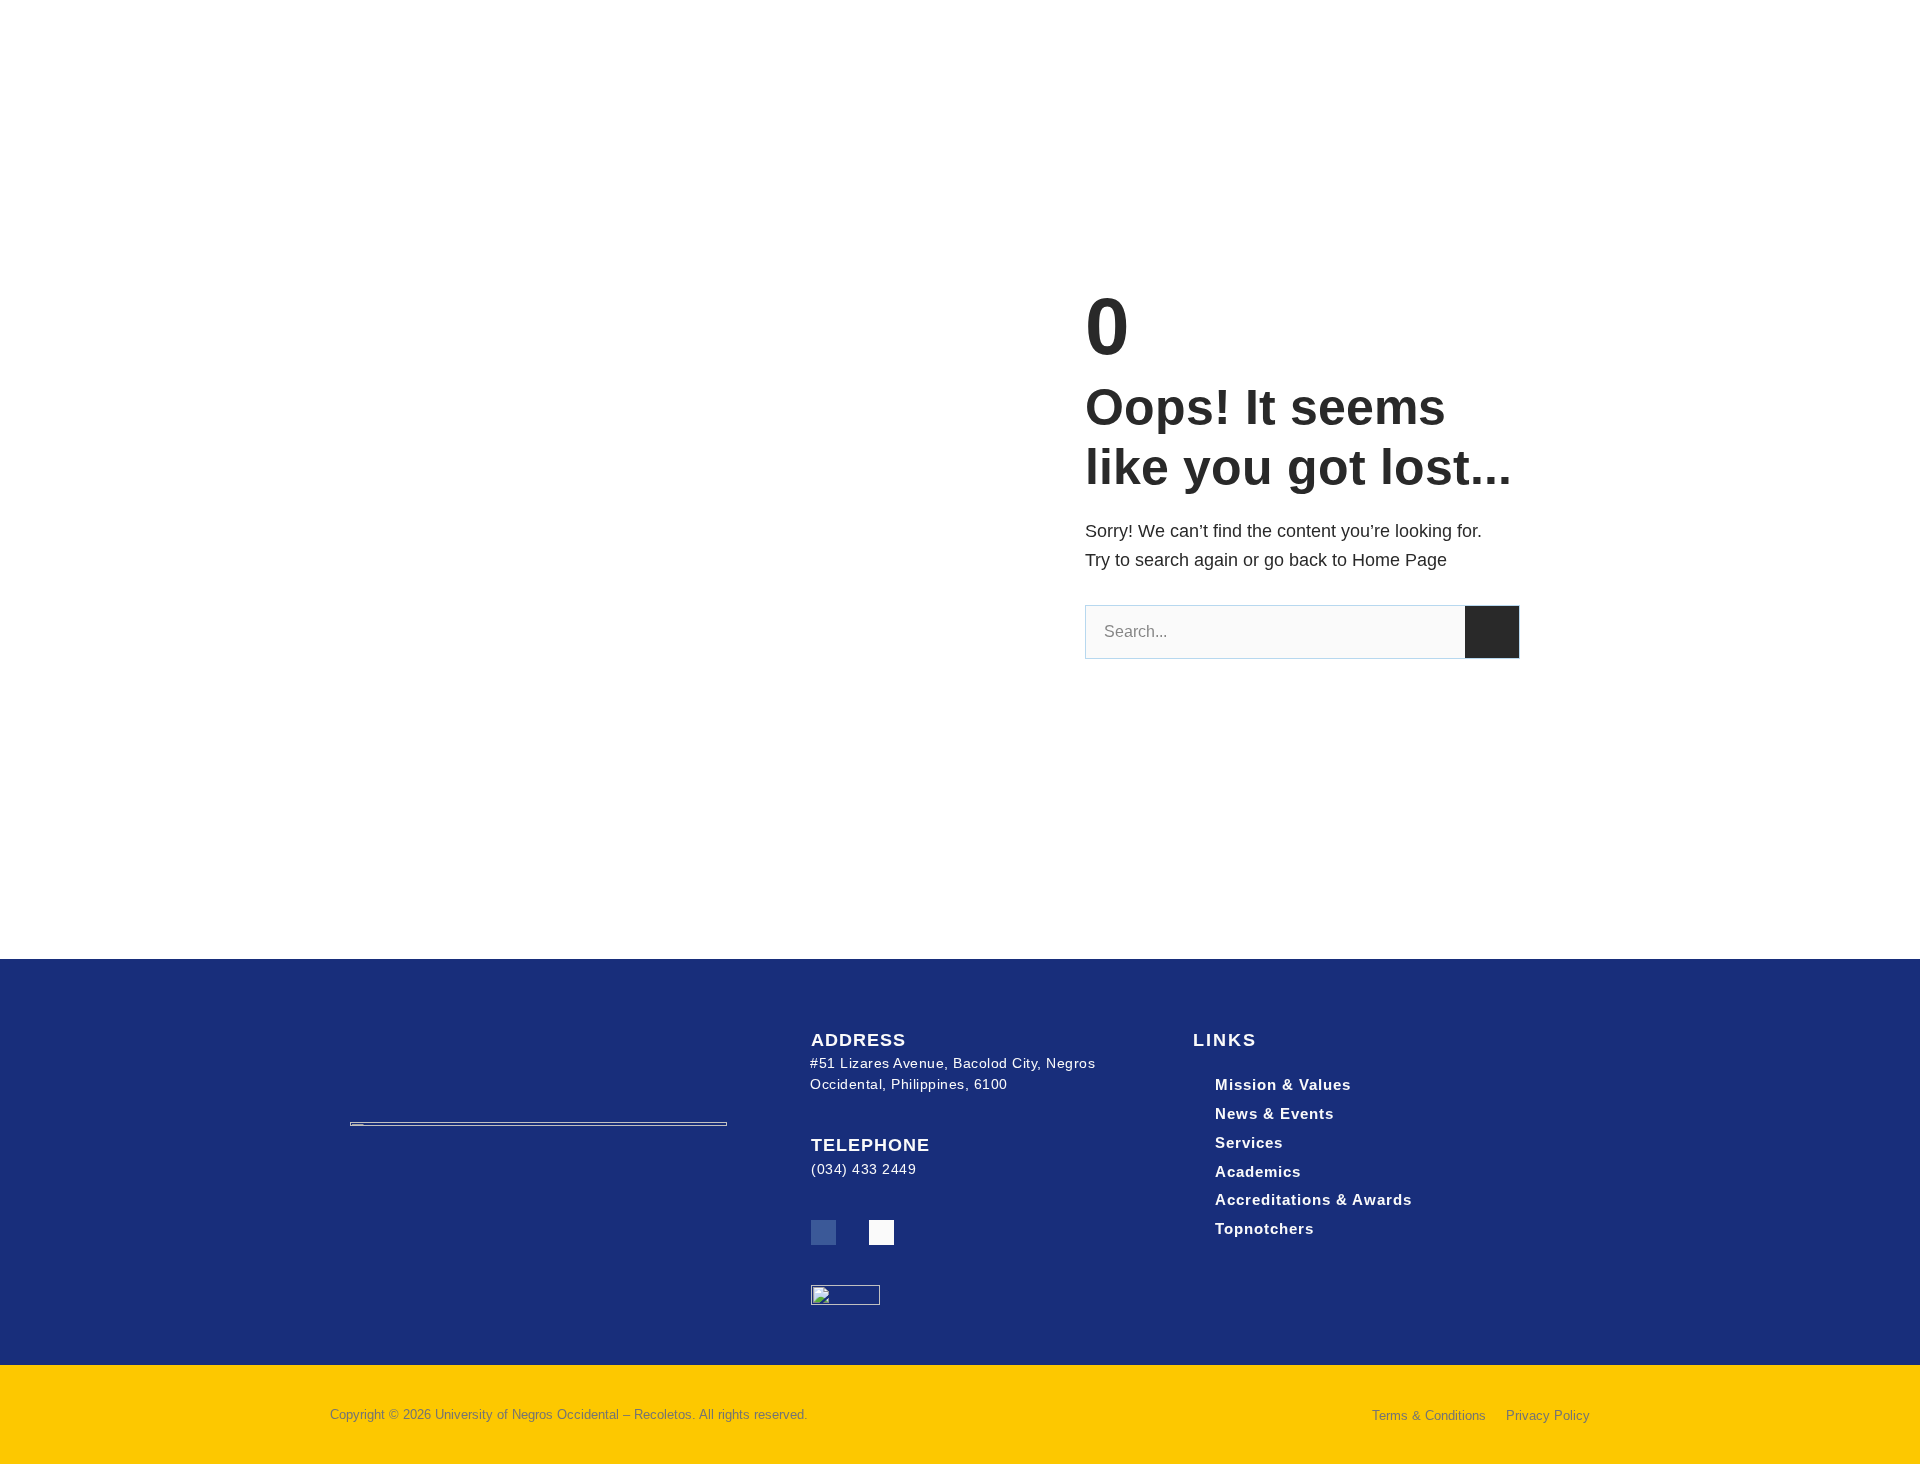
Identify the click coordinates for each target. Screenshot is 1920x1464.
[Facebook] (823, 1232)
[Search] (1492, 632)
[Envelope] (881, 1232)
